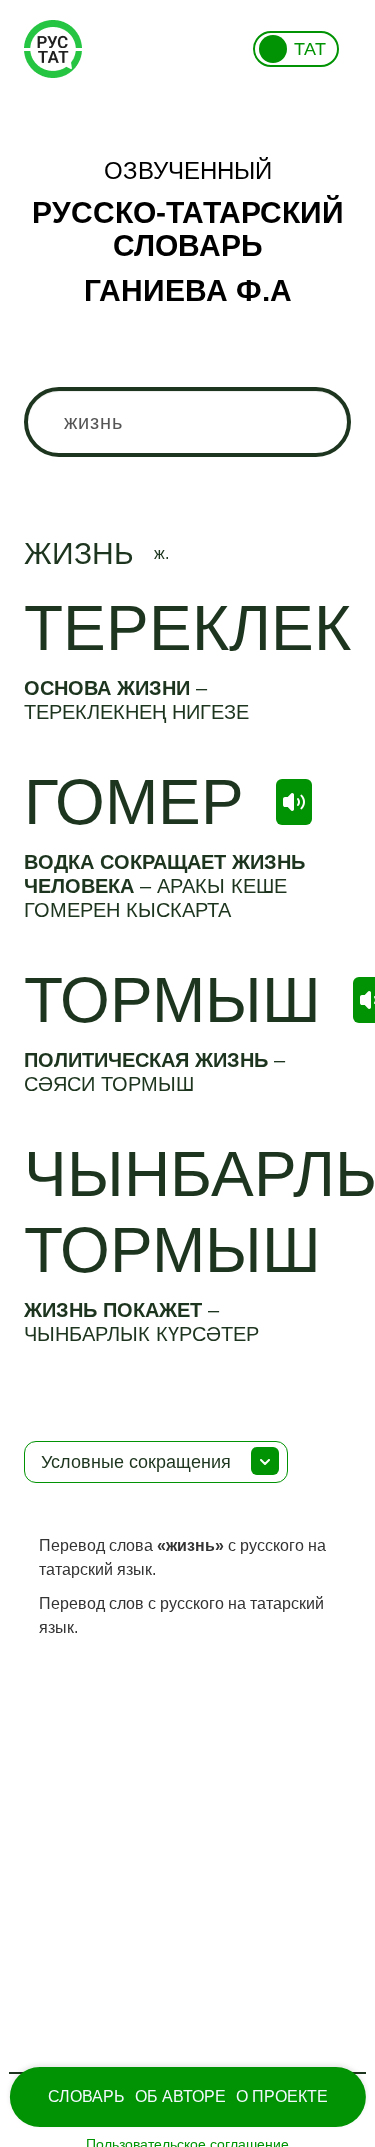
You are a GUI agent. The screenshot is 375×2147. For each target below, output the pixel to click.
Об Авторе (180, 2096)
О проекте (282, 2096)
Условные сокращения (136, 1462)
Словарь (86, 2096)
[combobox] (187, 422)
